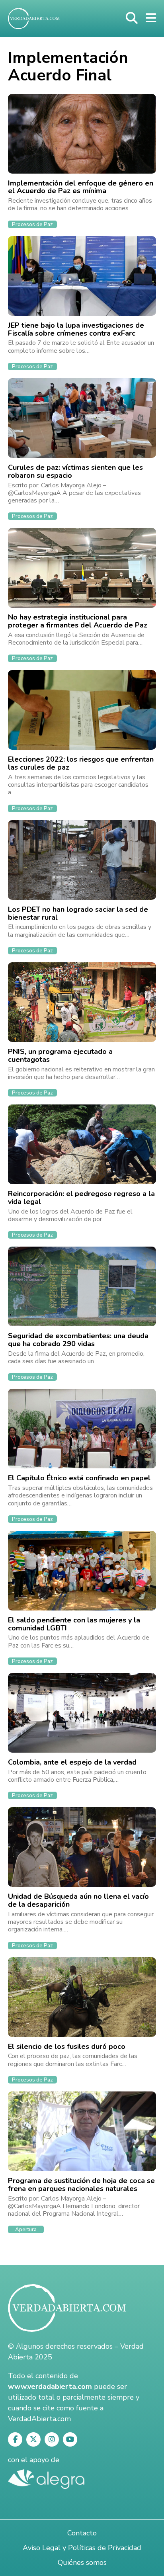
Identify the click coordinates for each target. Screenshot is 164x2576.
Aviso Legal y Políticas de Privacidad (82, 2548)
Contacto (82, 2533)
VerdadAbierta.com (39, 2419)
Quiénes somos (82, 2562)
